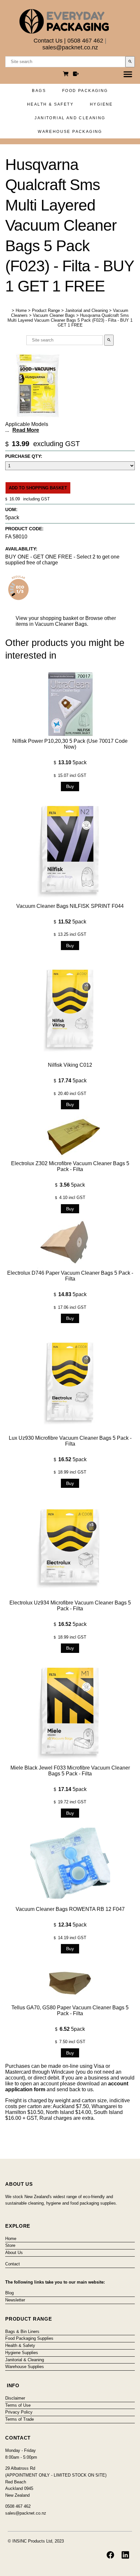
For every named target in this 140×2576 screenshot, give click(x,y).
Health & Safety (50, 104)
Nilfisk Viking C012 (70, 1065)
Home (21, 310)
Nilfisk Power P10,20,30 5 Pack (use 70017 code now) (70, 744)
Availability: (21, 549)
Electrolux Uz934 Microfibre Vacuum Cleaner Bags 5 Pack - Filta (70, 1606)
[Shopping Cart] (67, 75)
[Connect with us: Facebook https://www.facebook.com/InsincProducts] (110, 2555)
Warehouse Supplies (25, 2367)
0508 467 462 (85, 41)
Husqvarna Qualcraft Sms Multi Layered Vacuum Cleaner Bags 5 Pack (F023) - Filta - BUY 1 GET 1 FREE (70, 320)
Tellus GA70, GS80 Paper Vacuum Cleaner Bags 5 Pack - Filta (70, 2010)
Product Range (46, 310)
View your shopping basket (47, 618)
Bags (39, 91)
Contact (13, 2264)
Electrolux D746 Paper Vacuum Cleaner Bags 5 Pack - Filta (70, 1276)
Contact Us (48, 41)
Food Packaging (85, 91)
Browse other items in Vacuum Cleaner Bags (66, 621)
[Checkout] (76, 75)
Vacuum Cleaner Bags (54, 315)
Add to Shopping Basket (38, 488)
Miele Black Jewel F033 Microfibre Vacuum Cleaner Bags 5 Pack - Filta (70, 1771)
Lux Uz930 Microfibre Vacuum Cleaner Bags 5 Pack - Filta (70, 1441)
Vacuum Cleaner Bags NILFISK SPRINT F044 (70, 906)
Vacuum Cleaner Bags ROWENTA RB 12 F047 (70, 1909)
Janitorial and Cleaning (70, 118)
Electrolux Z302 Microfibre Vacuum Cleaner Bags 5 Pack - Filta (70, 1166)
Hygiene (101, 104)
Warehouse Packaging (70, 132)
